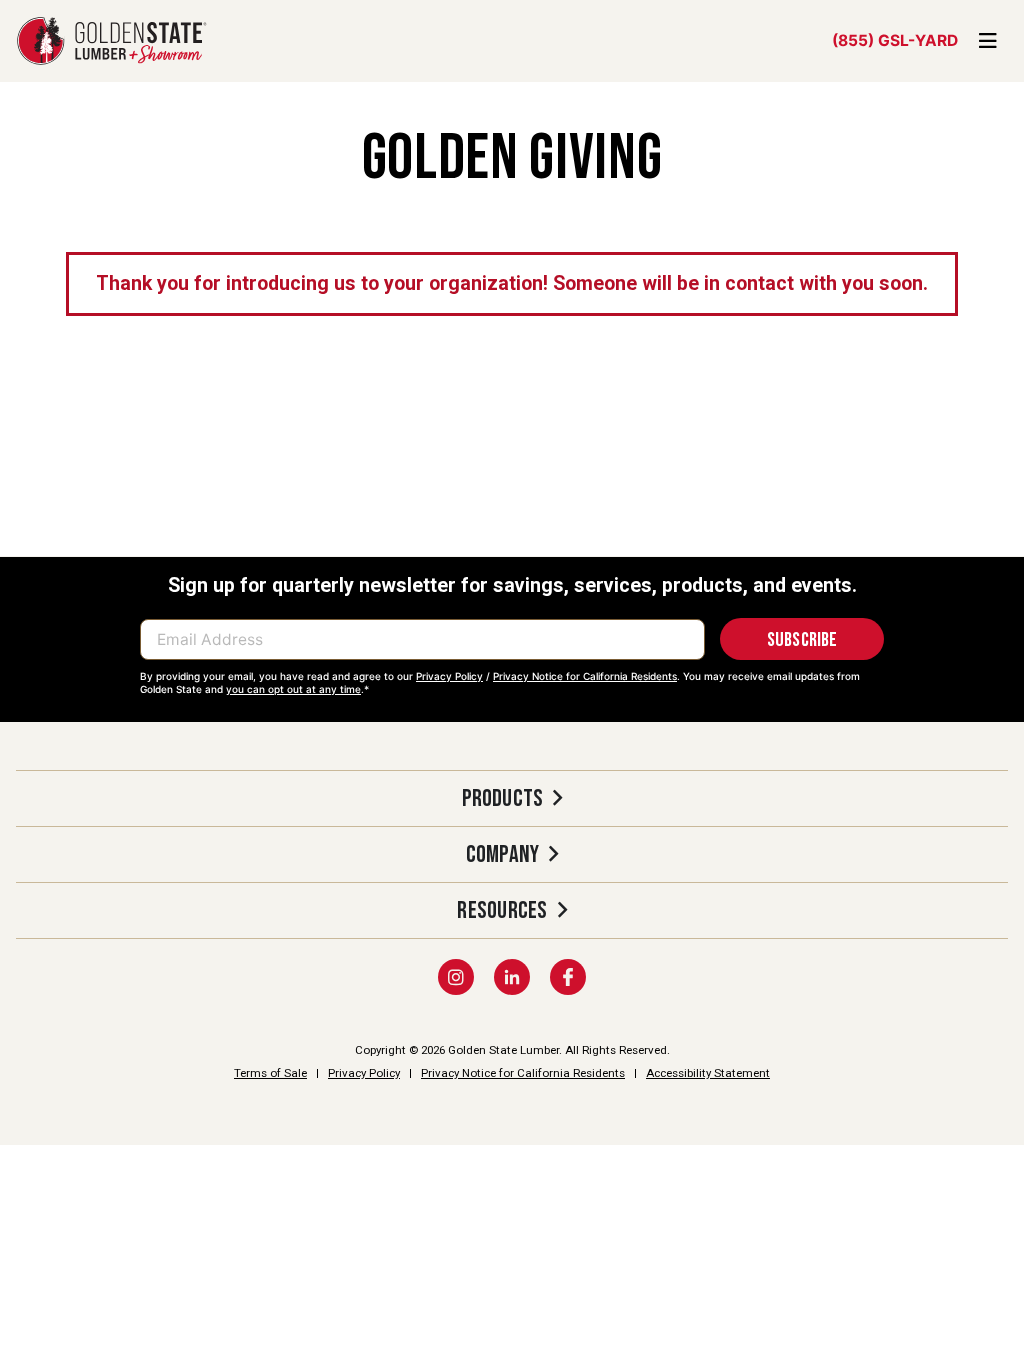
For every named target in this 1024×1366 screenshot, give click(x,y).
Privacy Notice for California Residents (585, 676)
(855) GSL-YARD (895, 40)
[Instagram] (456, 977)
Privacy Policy (449, 676)
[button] (512, 798)
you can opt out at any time (293, 689)
